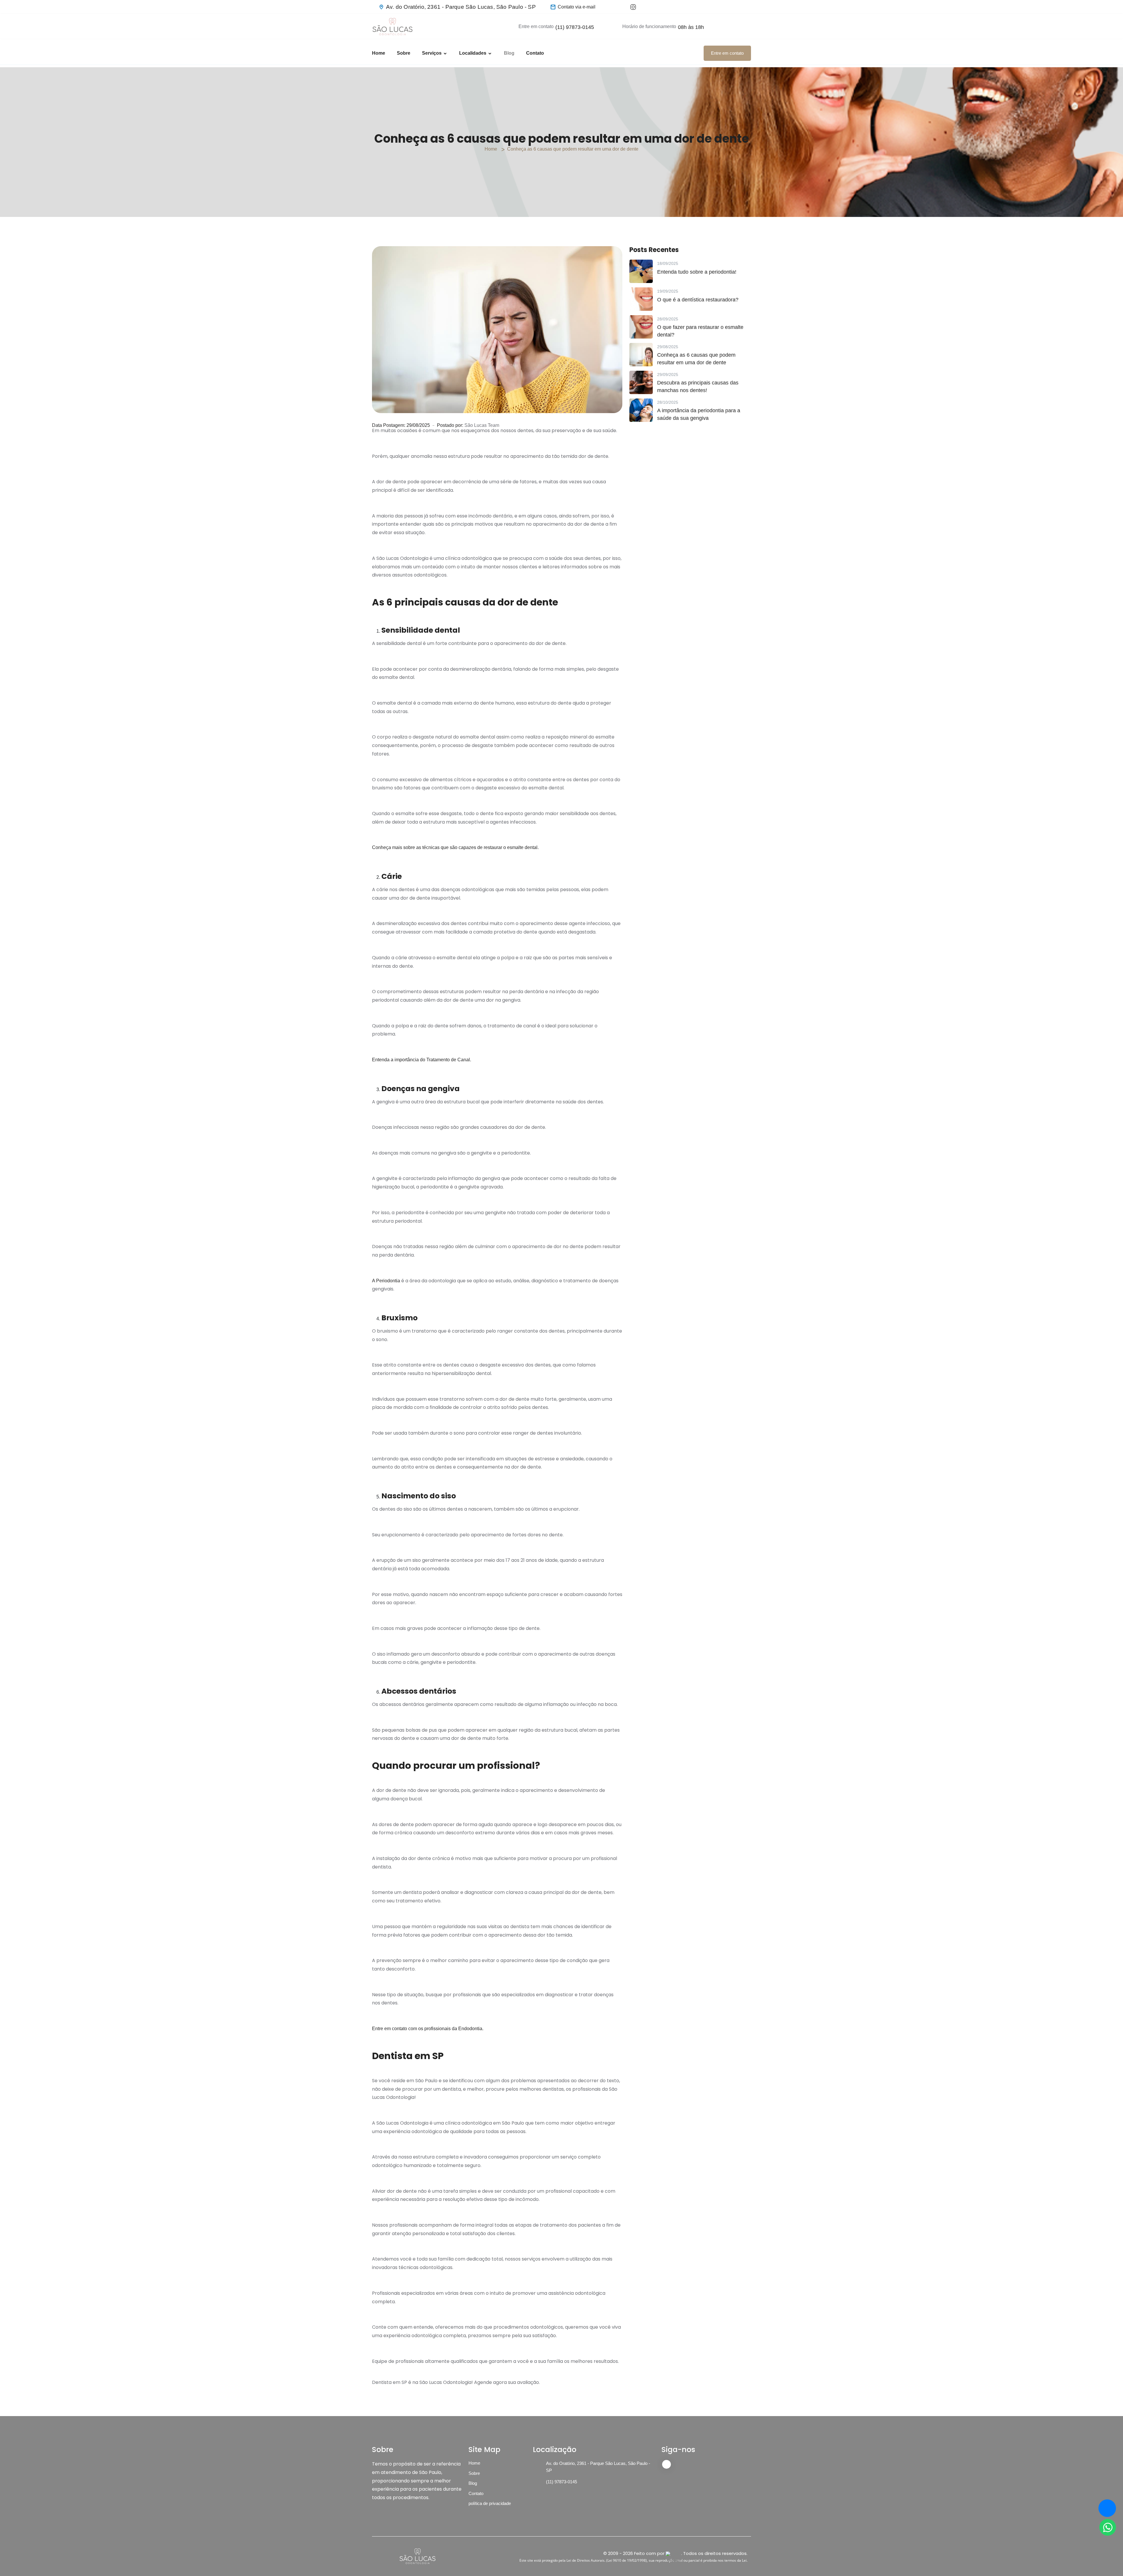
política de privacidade (490, 2503)
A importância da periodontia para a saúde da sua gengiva (699, 414)
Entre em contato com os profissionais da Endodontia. (428, 2029)
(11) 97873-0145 (575, 27)
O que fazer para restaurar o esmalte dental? (700, 331)
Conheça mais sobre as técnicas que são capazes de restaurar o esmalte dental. (455, 847)
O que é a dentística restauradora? (698, 300)
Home (379, 53)
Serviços (432, 53)
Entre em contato (727, 53)
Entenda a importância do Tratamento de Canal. (422, 1060)
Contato (535, 53)
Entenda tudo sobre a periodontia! (697, 272)
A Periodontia (386, 1281)
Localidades (473, 53)
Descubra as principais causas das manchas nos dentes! (698, 386)
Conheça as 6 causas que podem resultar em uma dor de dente (696, 359)
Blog (509, 53)
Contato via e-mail (577, 7)
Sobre (404, 53)
